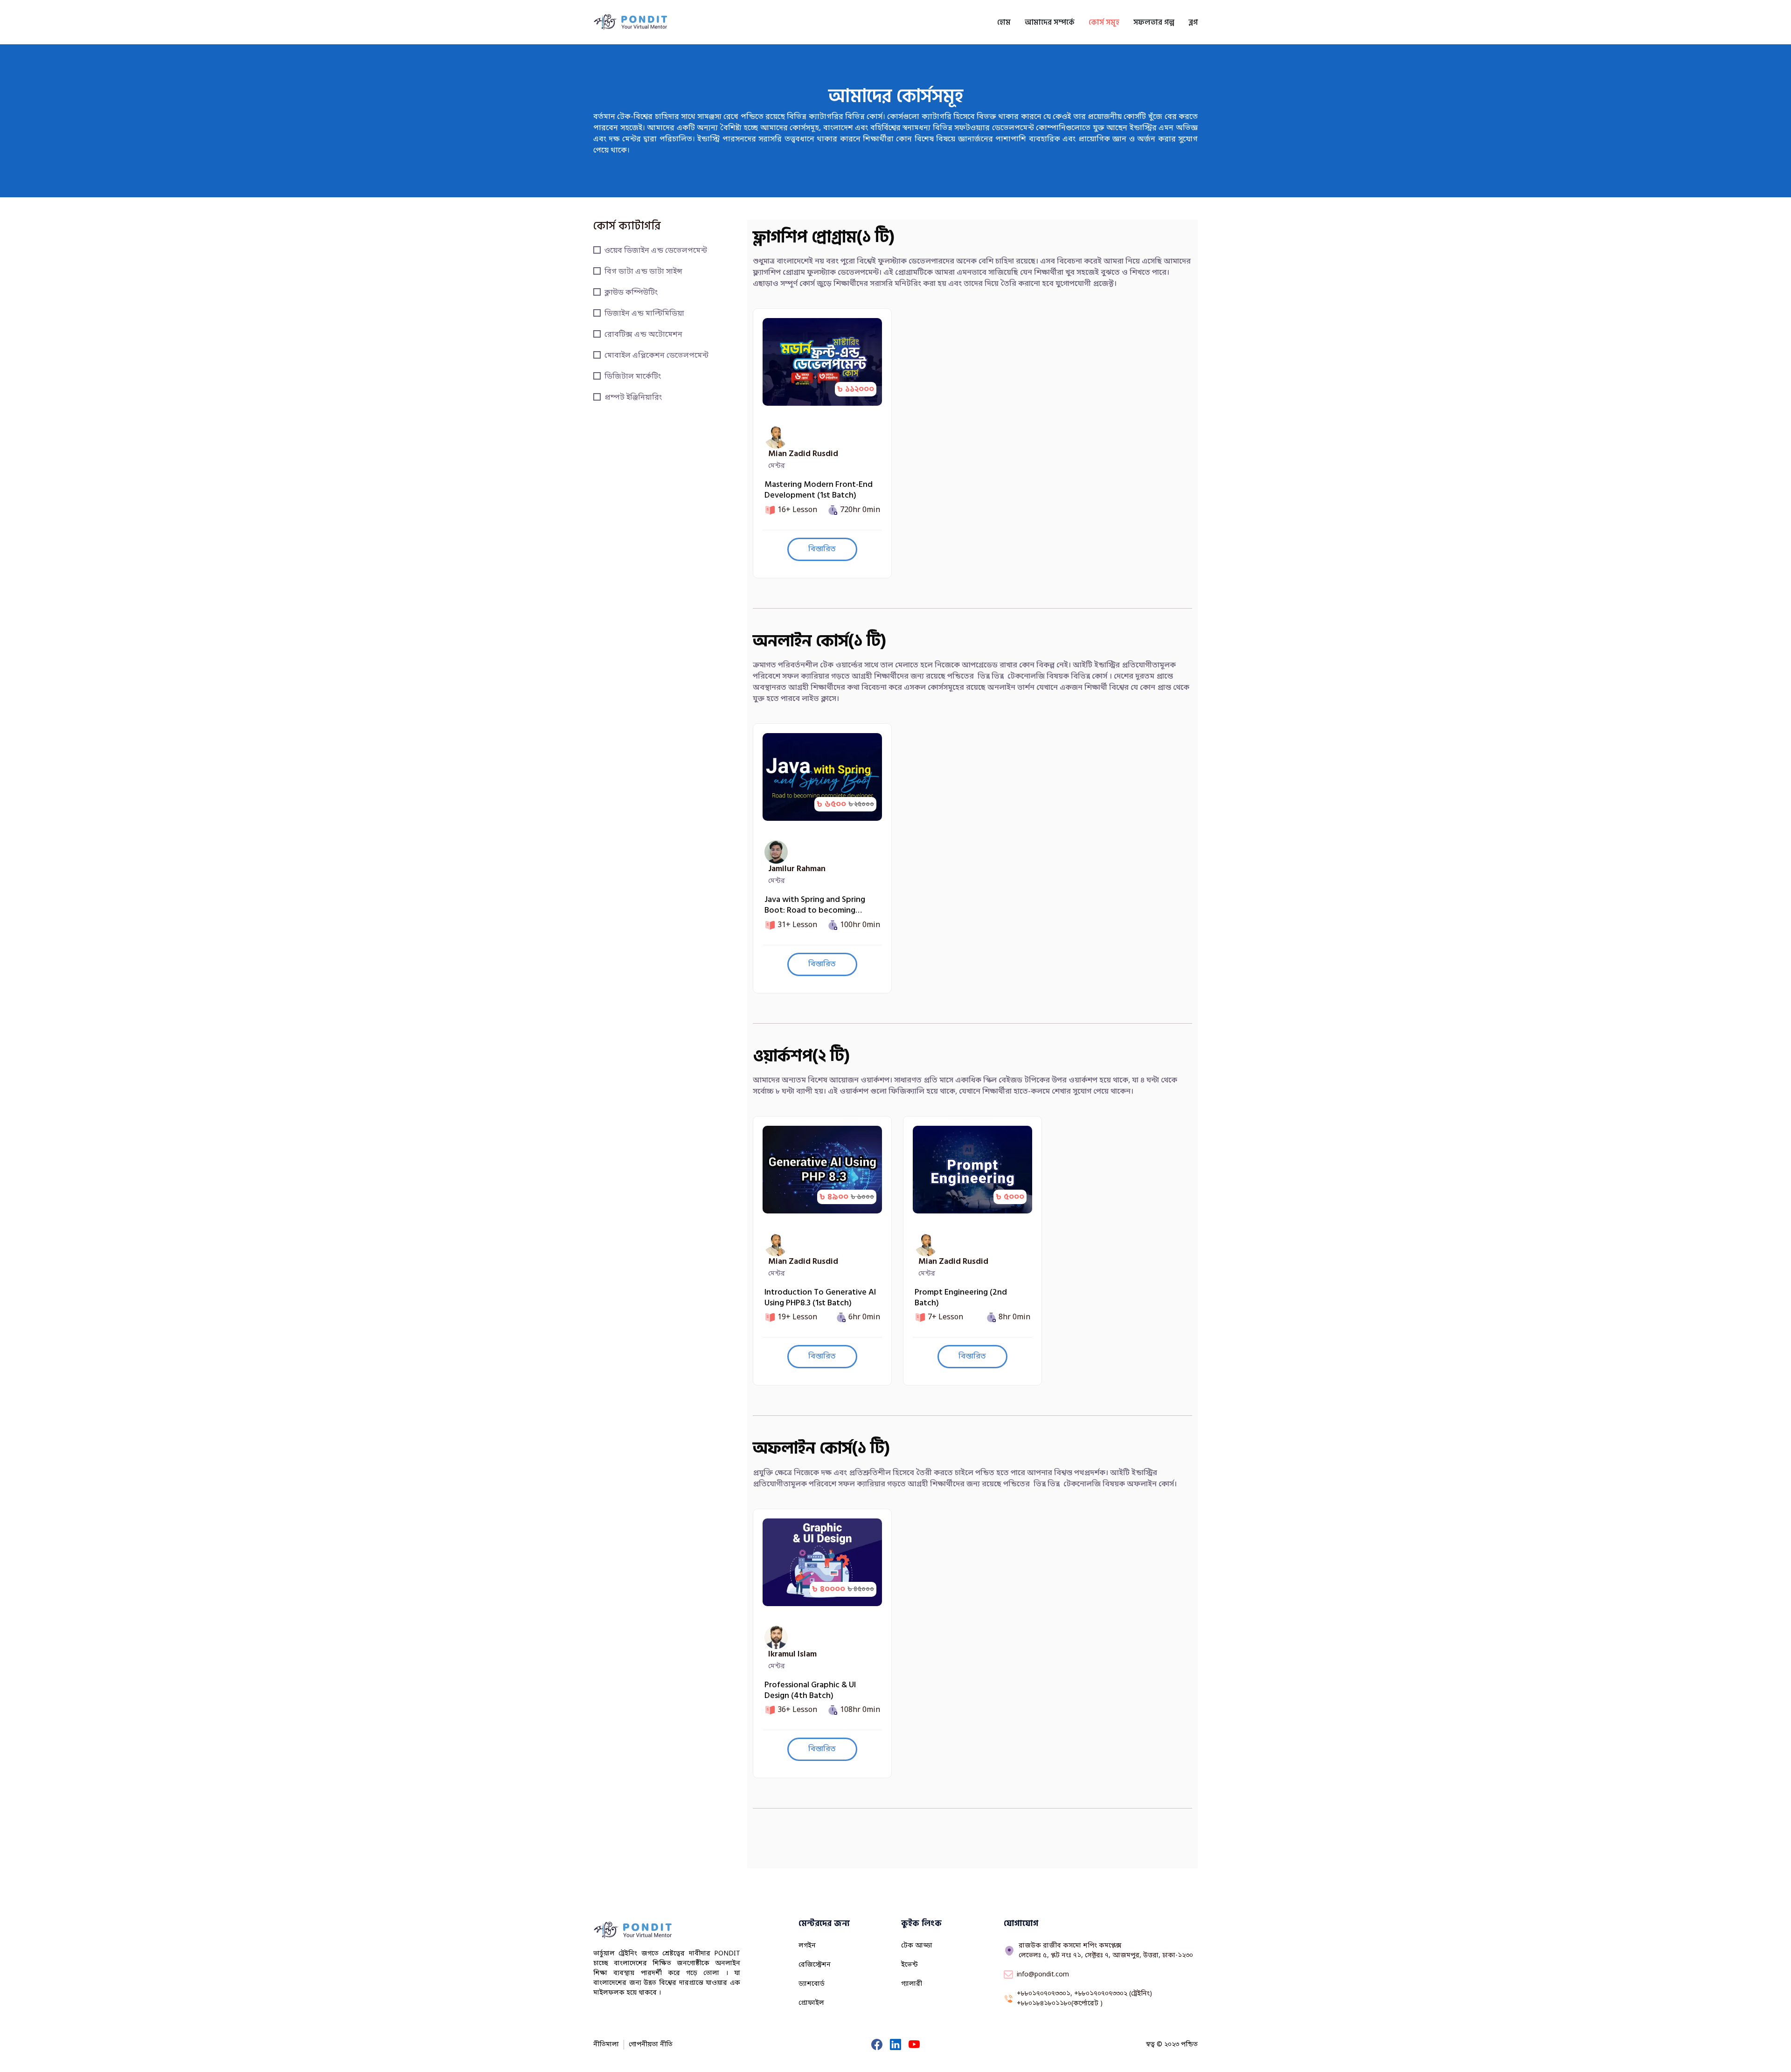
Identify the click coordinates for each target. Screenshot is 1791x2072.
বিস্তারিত (822, 549)
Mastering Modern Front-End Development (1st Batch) (819, 490)
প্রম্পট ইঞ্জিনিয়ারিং (633, 398)
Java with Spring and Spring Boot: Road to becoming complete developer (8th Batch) (815, 905)
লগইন (807, 1946)
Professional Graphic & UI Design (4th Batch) (810, 1690)
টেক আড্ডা (917, 1946)
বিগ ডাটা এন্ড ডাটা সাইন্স (643, 272)
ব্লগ (1193, 22)
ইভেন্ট (909, 1965)
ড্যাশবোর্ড (812, 1984)
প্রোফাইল (811, 2003)
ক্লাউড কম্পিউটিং (631, 293)
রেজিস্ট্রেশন (815, 1965)
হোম (1004, 22)
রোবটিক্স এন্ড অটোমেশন (643, 335)
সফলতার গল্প (1154, 22)
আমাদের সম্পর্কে (1050, 22)
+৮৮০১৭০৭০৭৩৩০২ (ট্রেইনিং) (1112, 1994)
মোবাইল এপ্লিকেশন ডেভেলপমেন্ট (656, 356)
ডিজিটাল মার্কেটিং (633, 377)
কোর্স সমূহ (1104, 22)
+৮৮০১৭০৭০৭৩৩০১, (1045, 1994)
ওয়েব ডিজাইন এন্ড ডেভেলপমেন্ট (656, 251)
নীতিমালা (606, 2045)
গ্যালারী (912, 1984)
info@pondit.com (1043, 1975)
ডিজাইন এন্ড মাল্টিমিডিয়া (644, 314)
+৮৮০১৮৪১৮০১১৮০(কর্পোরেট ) (1060, 2004)
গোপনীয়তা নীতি (651, 2045)
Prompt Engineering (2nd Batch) (961, 1298)
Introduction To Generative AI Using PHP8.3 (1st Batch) (820, 1298)
